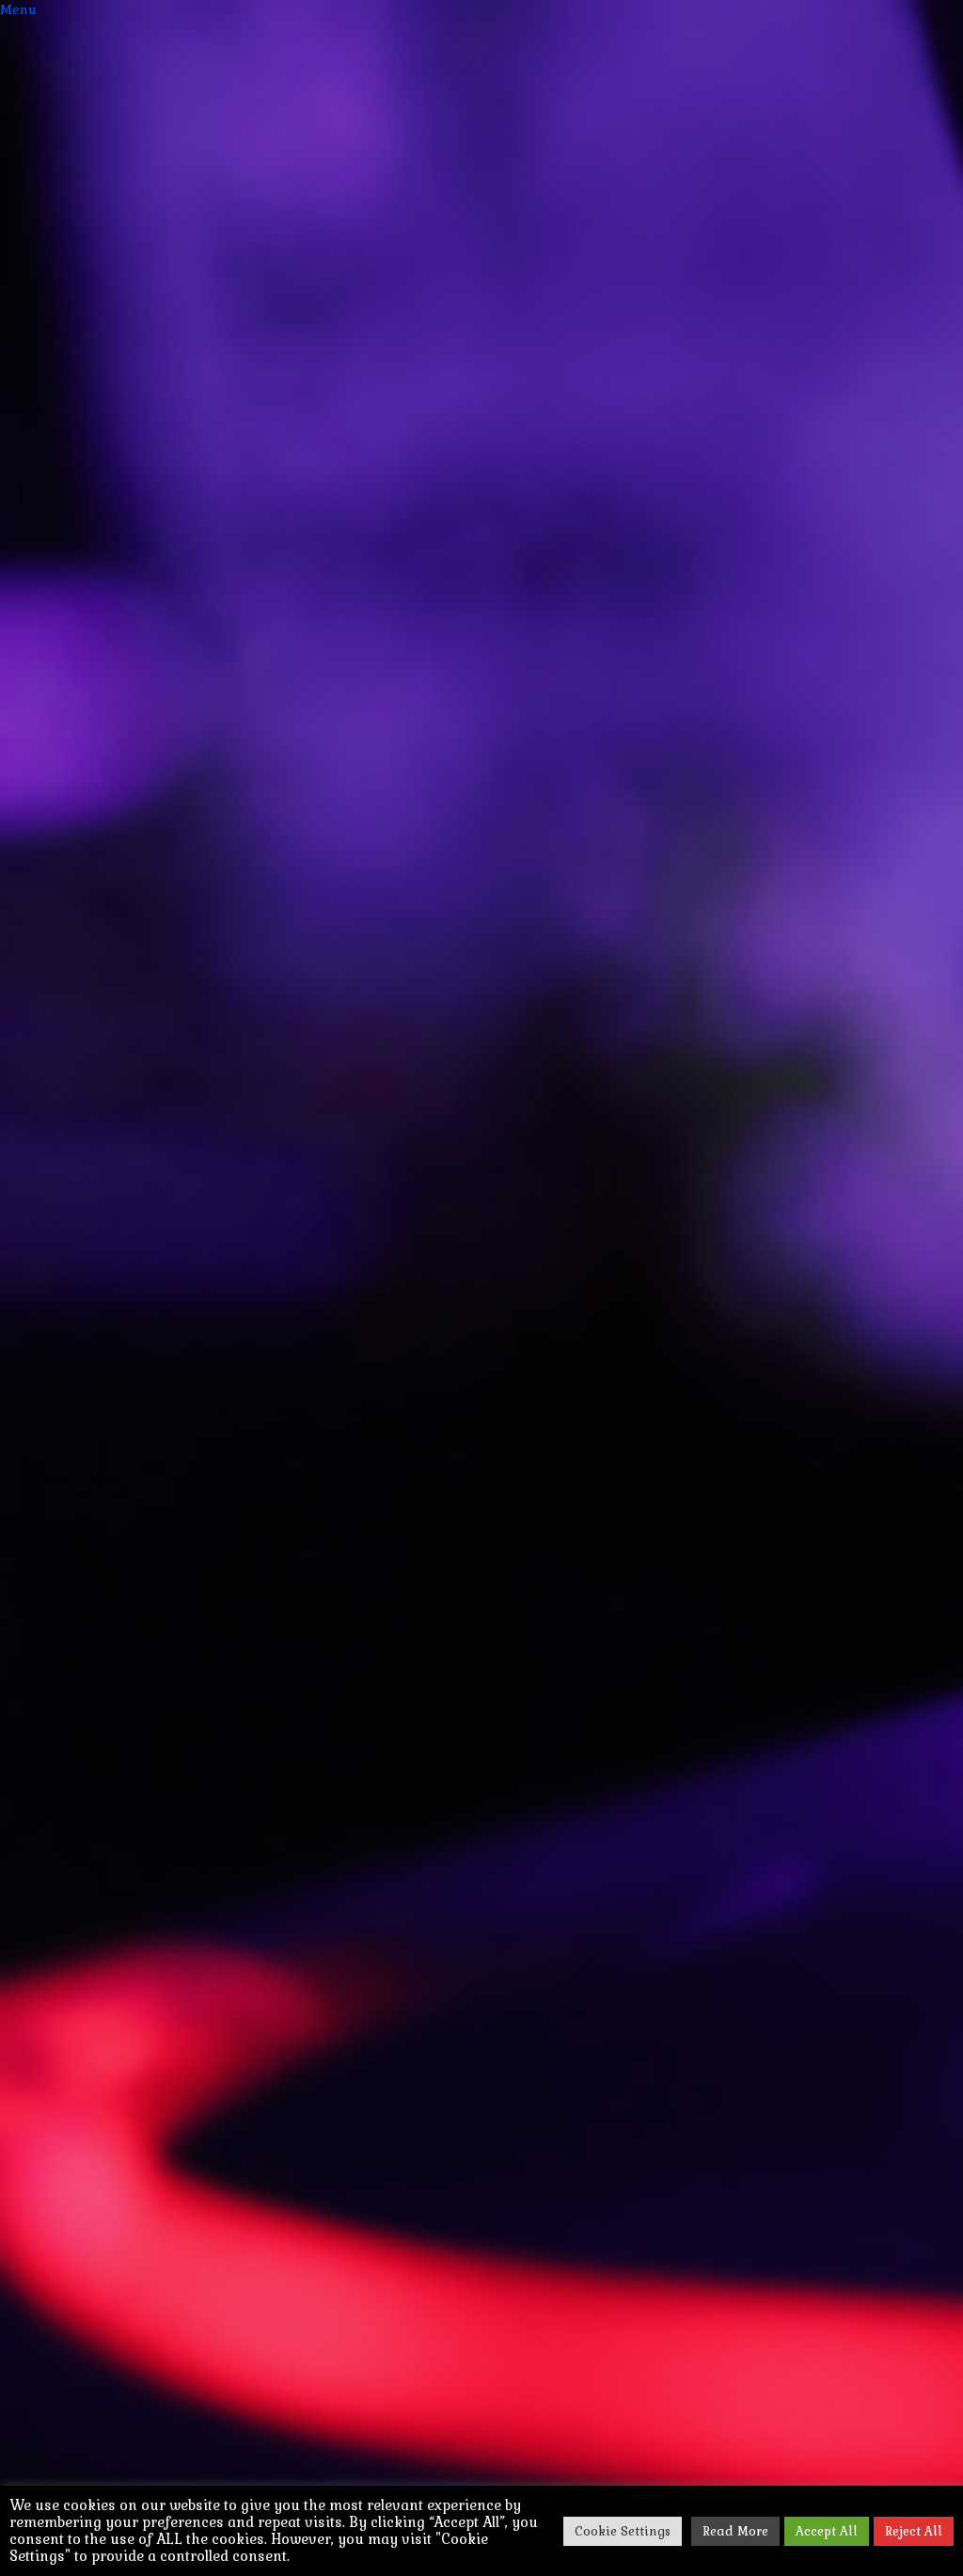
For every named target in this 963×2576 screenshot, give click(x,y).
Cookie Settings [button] (623, 2531)
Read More (735, 2531)
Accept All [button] (827, 2531)
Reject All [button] (914, 2531)
